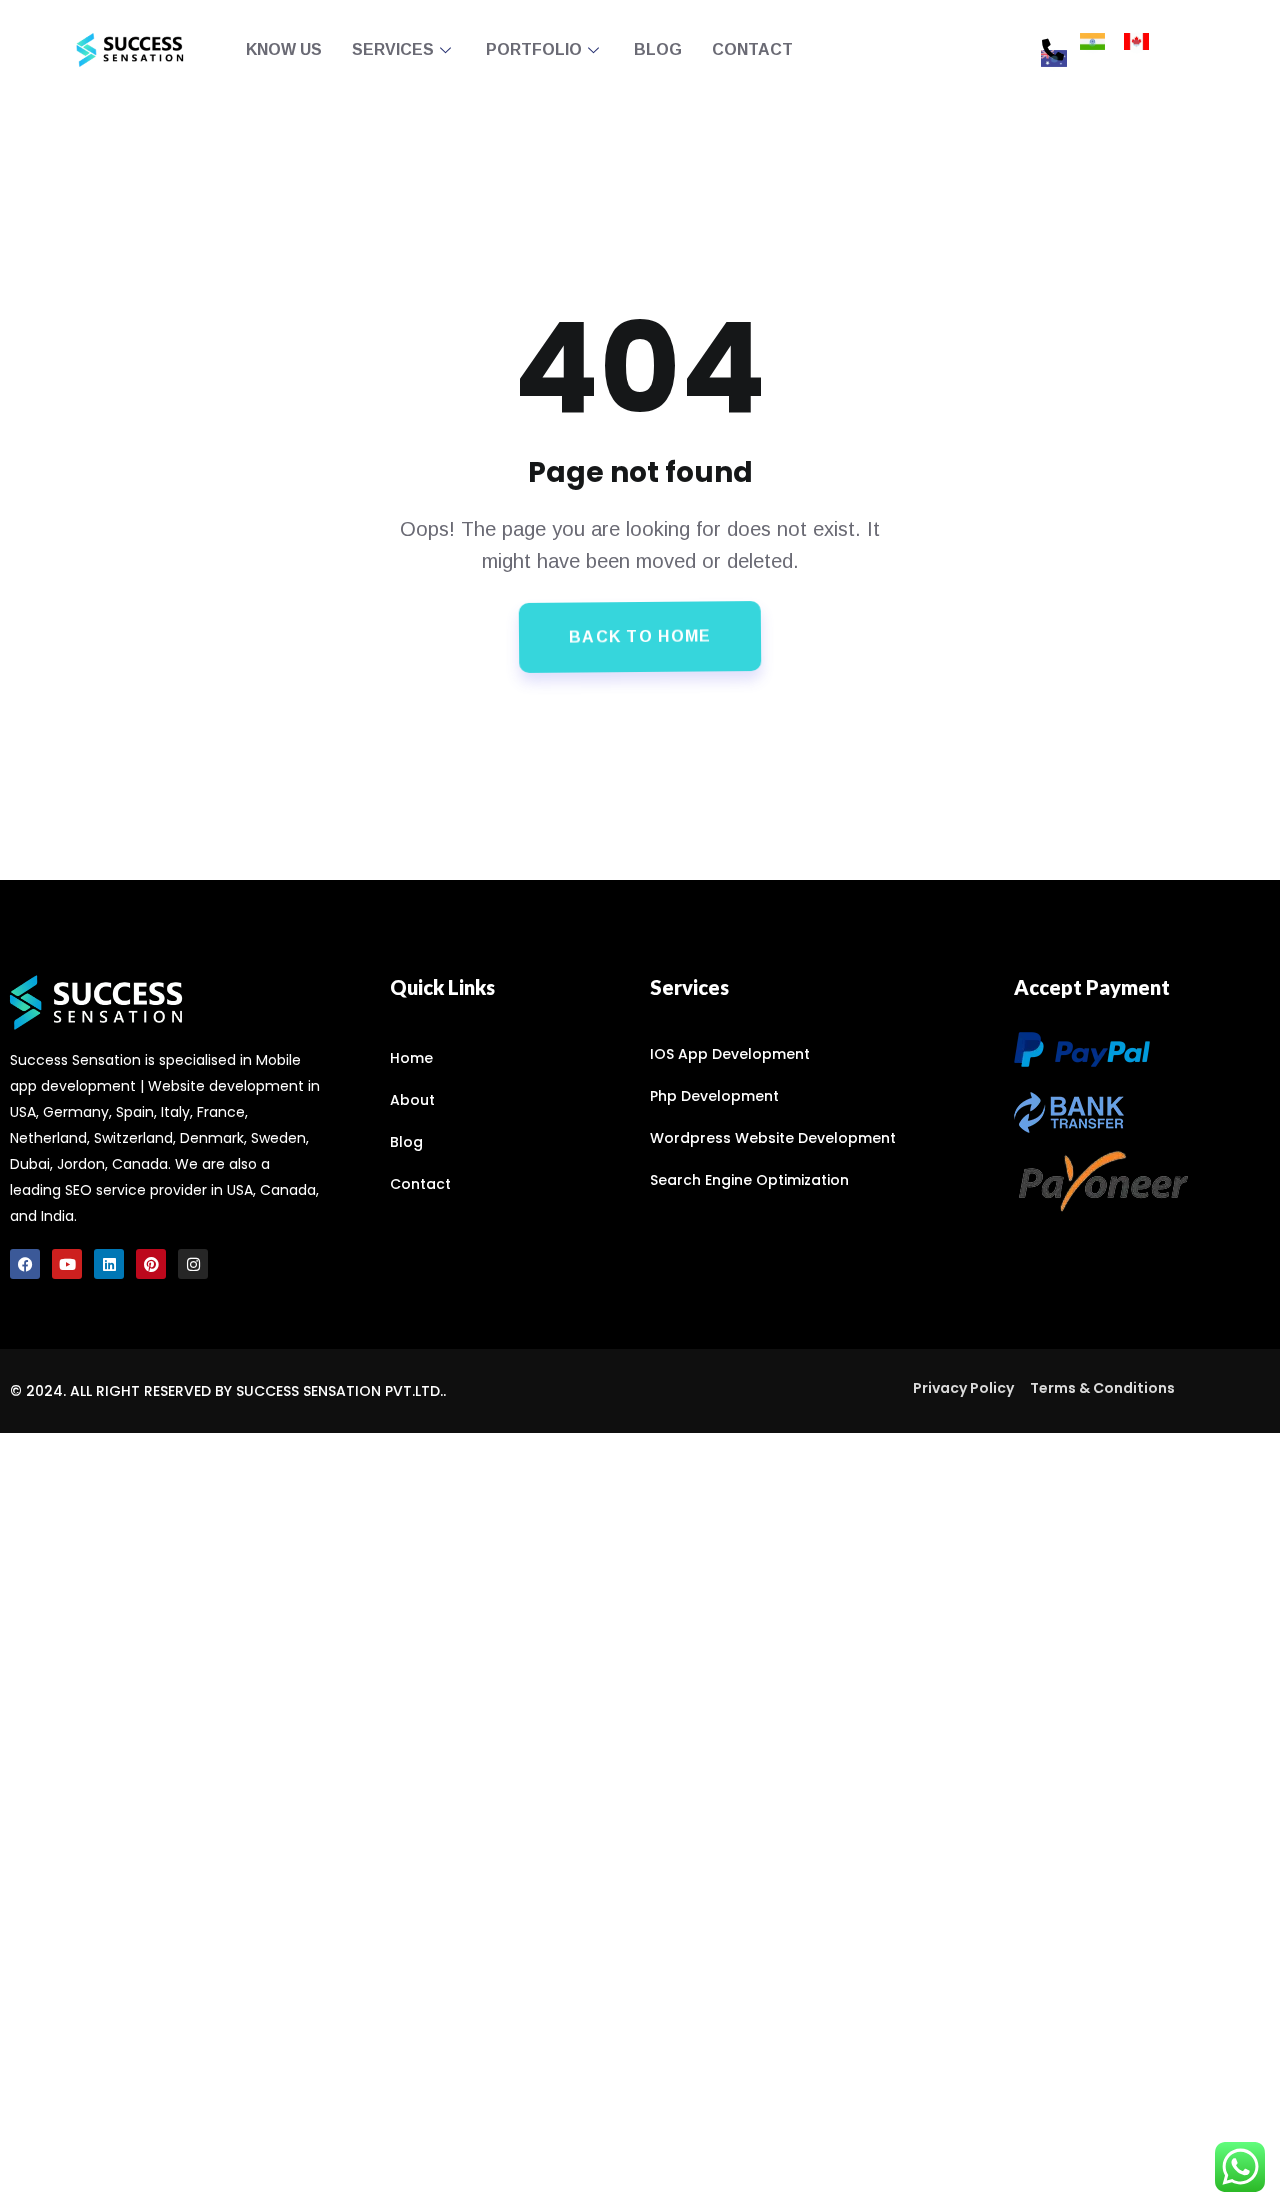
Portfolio (534, 49)
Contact (752, 49)
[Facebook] (25, 1264)
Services (393, 49)
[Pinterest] (151, 1264)
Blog (658, 49)
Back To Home (640, 637)
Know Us (284, 49)
